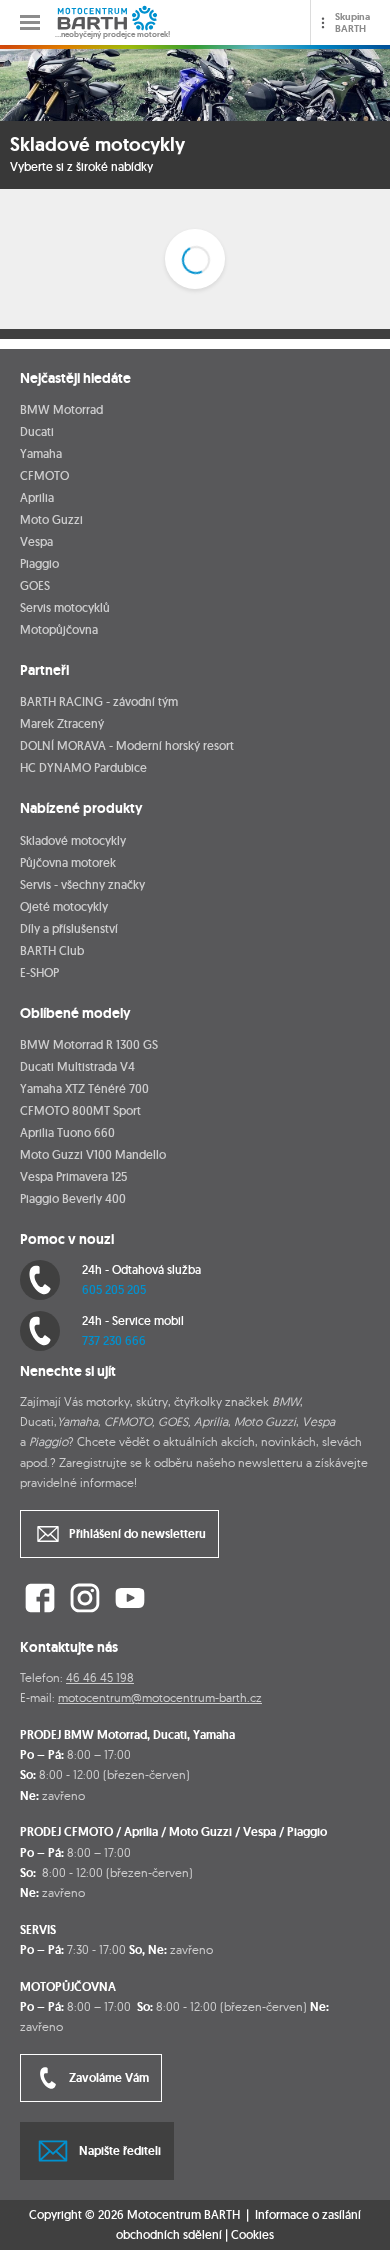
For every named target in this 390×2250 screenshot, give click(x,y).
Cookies (252, 2235)
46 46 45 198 (100, 1677)
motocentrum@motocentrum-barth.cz (160, 1697)
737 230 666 (114, 1340)
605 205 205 (114, 1289)
